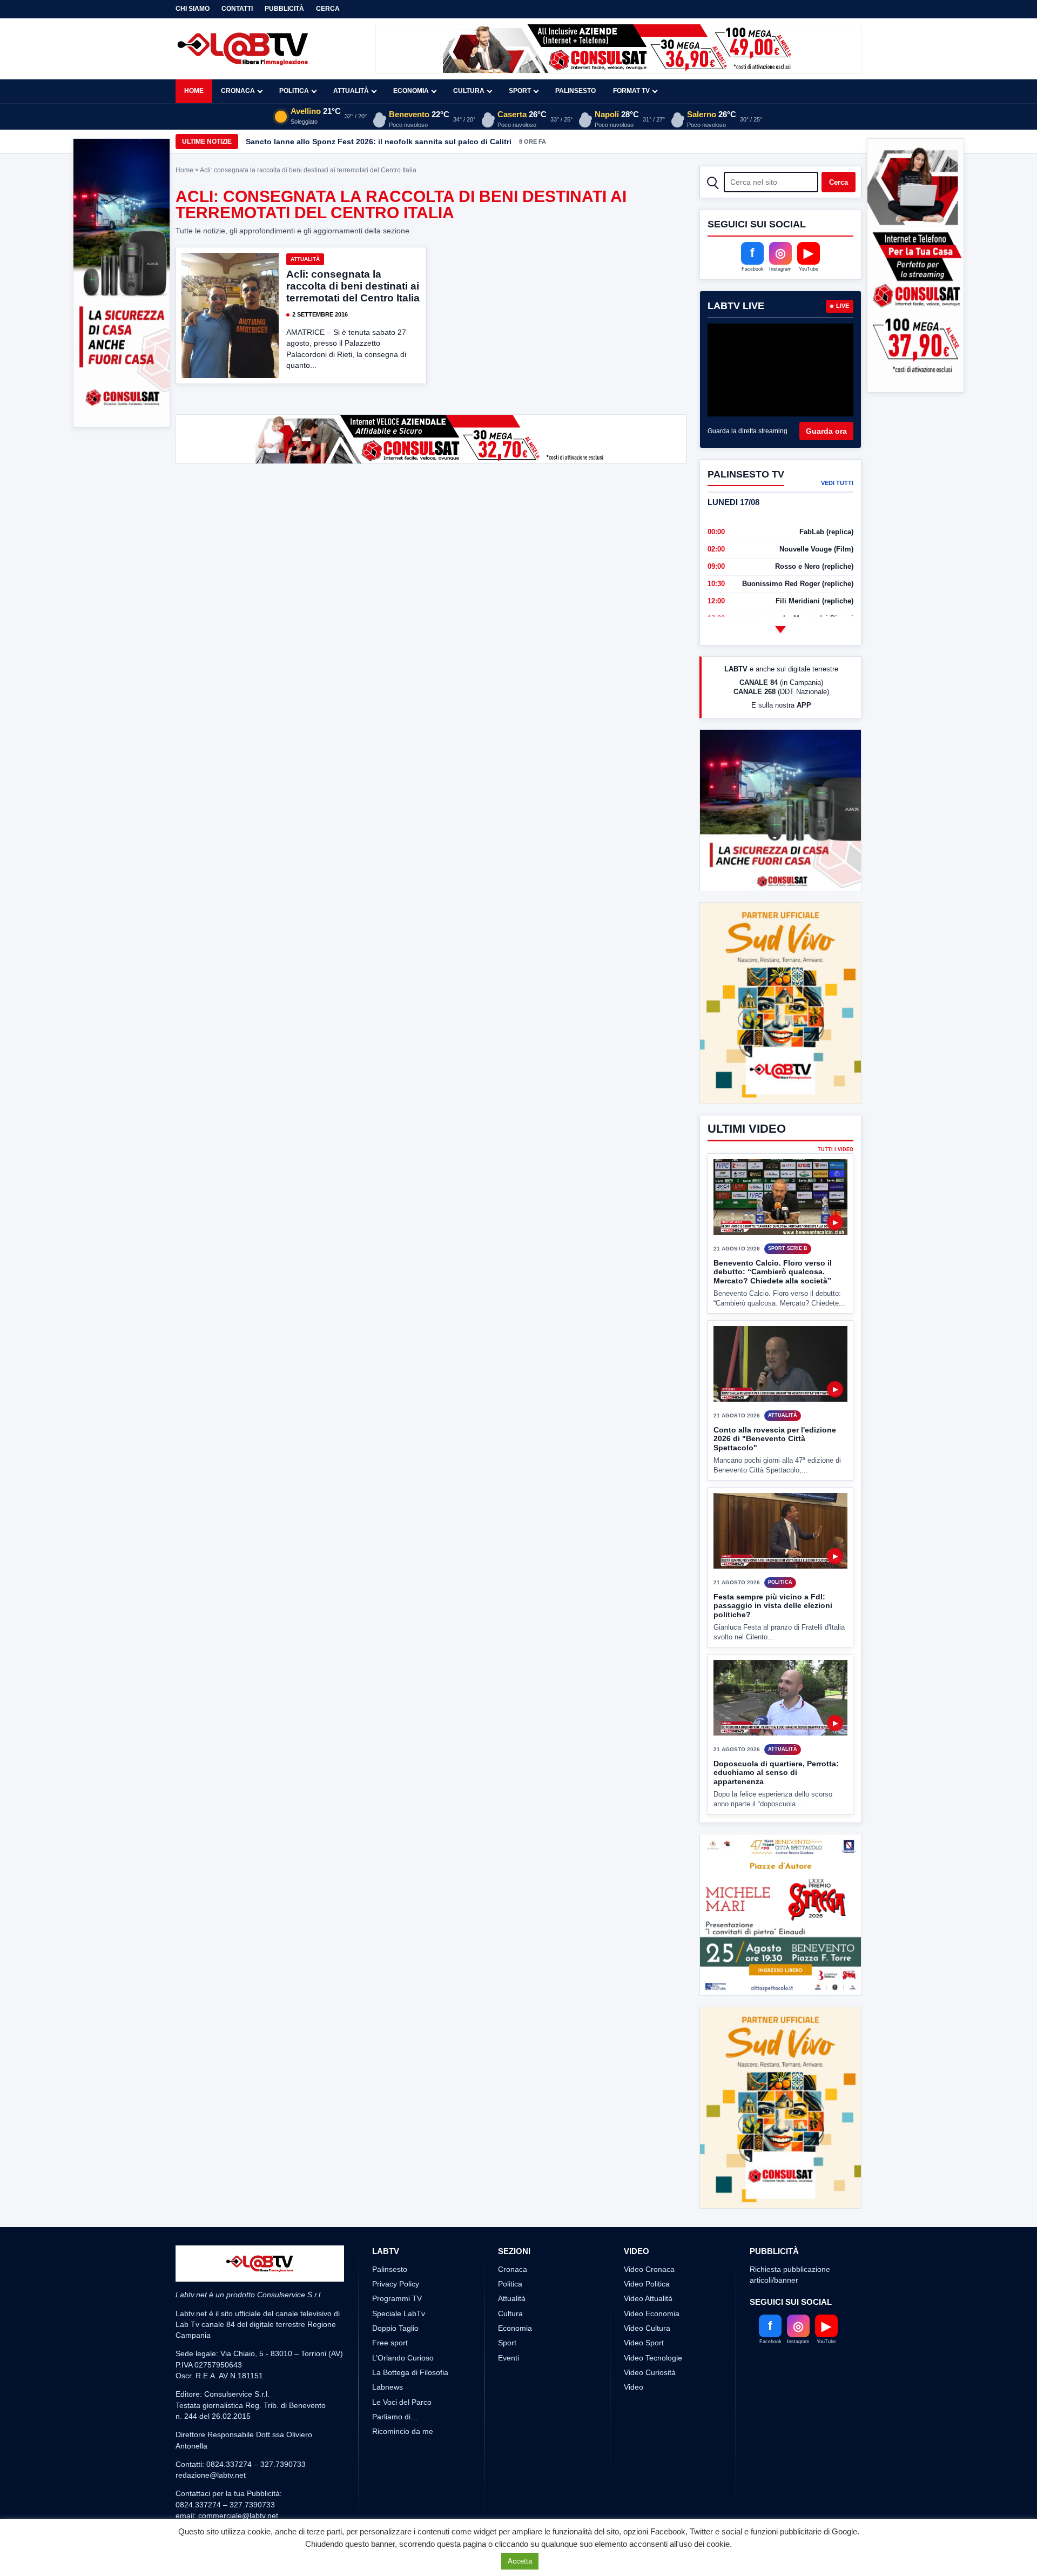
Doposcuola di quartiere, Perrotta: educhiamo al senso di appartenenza (776, 1812)
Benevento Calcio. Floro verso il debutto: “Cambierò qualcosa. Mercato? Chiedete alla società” (773, 1312)
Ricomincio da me (403, 2512)
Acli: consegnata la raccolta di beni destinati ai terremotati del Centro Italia (353, 286)
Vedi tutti (837, 483)
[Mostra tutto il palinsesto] (780, 629)
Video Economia (652, 2394)
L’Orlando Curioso (403, 2438)
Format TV (631, 91)
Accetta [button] (520, 2561)
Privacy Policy (396, 2364)
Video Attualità (648, 2379)
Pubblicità (284, 9)
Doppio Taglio (395, 2409)
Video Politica (647, 2364)
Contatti (237, 9)
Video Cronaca (649, 2350)
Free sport (390, 2423)
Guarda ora (826, 431)
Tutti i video (836, 1190)
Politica (294, 91)
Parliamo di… (395, 2497)
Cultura (469, 91)
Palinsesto (575, 91)
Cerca (328, 9)
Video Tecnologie (653, 2438)
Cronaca (238, 91)
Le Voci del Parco (402, 2483)
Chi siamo (193, 9)
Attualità (351, 91)
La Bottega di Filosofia (410, 2453)
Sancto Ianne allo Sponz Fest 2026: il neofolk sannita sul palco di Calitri (379, 142)
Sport (520, 91)
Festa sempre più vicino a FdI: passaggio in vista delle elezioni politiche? (773, 1646)
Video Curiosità (650, 2453)
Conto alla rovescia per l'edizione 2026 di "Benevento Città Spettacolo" (775, 1479)
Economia (411, 91)
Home (194, 91)
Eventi (509, 2438)
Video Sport (644, 2423)
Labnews (388, 2467)
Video (634, 2467)
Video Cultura (647, 2409)
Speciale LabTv (399, 2394)
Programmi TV (397, 2379)
